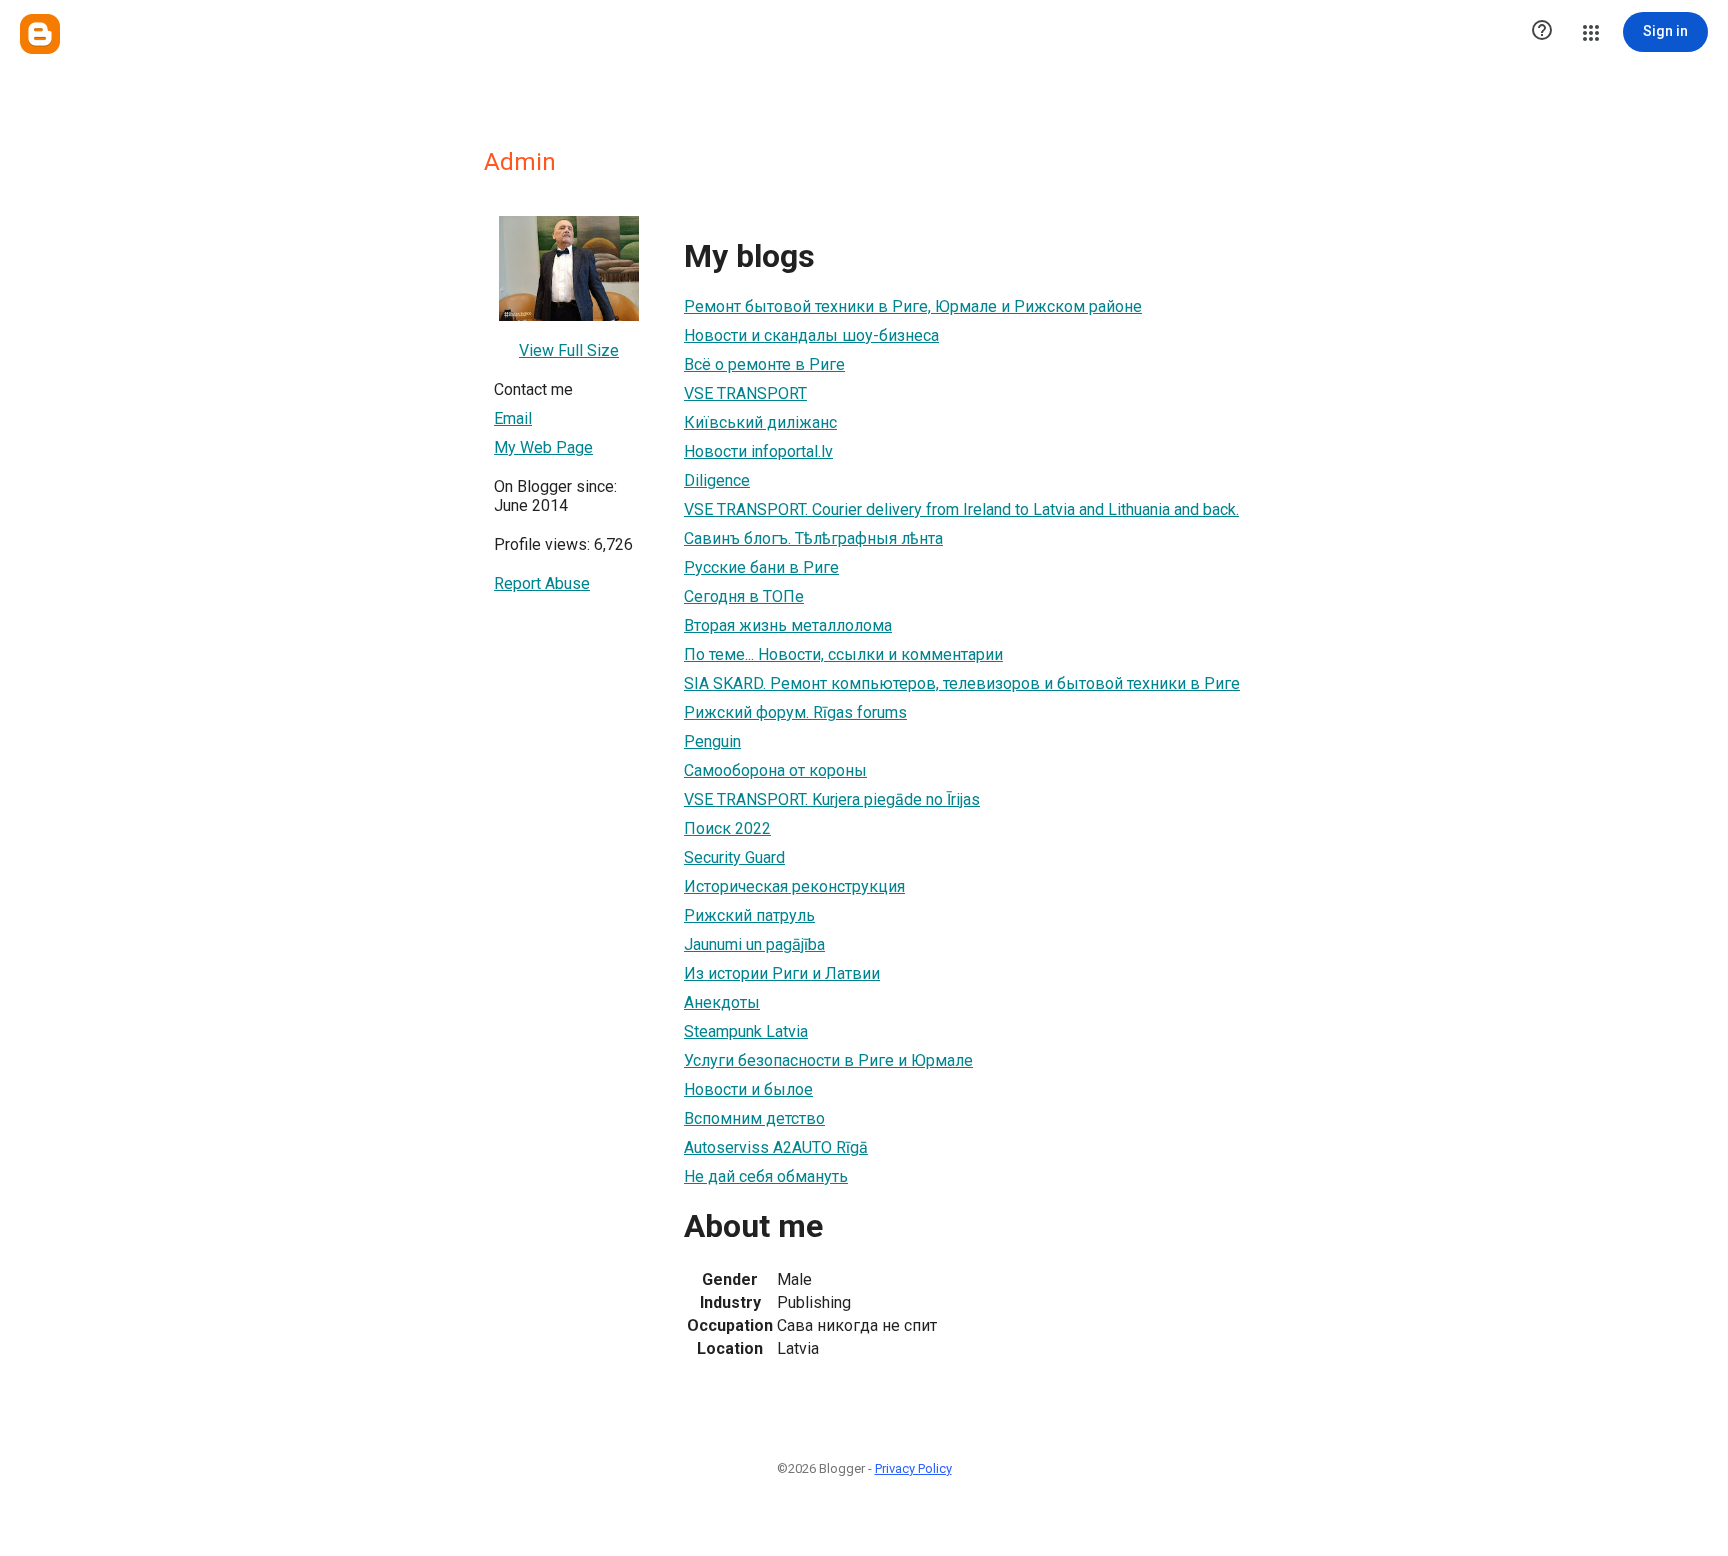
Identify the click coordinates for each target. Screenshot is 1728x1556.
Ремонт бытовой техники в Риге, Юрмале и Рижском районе (913, 306)
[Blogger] (40, 34)
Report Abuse (542, 583)
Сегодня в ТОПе (744, 596)
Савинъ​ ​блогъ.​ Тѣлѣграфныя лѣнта (813, 538)
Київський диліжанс (760, 422)
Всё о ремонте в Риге (764, 364)
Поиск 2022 (727, 828)
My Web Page (543, 447)
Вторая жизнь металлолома (788, 625)
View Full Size (569, 350)
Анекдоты (722, 1002)
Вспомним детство (754, 1118)
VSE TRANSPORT (745, 393)
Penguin (712, 741)
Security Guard (734, 857)
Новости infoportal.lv (758, 451)
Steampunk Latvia (746, 1031)
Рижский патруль (749, 915)
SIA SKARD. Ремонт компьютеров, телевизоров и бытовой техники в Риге (962, 683)
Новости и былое (748, 1089)
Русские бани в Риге (761, 567)
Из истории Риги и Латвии (782, 973)
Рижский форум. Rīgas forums (795, 712)
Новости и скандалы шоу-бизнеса (811, 335)
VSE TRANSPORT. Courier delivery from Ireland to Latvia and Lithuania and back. (961, 509)
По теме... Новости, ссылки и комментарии (843, 654)
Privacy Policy (913, 1468)
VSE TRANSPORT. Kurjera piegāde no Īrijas (832, 799)
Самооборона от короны (775, 770)
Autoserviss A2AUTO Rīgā (776, 1147)
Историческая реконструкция (794, 886)
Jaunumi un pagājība (754, 944)
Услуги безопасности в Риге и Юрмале (828, 1060)
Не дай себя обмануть (766, 1176)
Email (513, 418)
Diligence (717, 480)
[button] (1542, 32)
